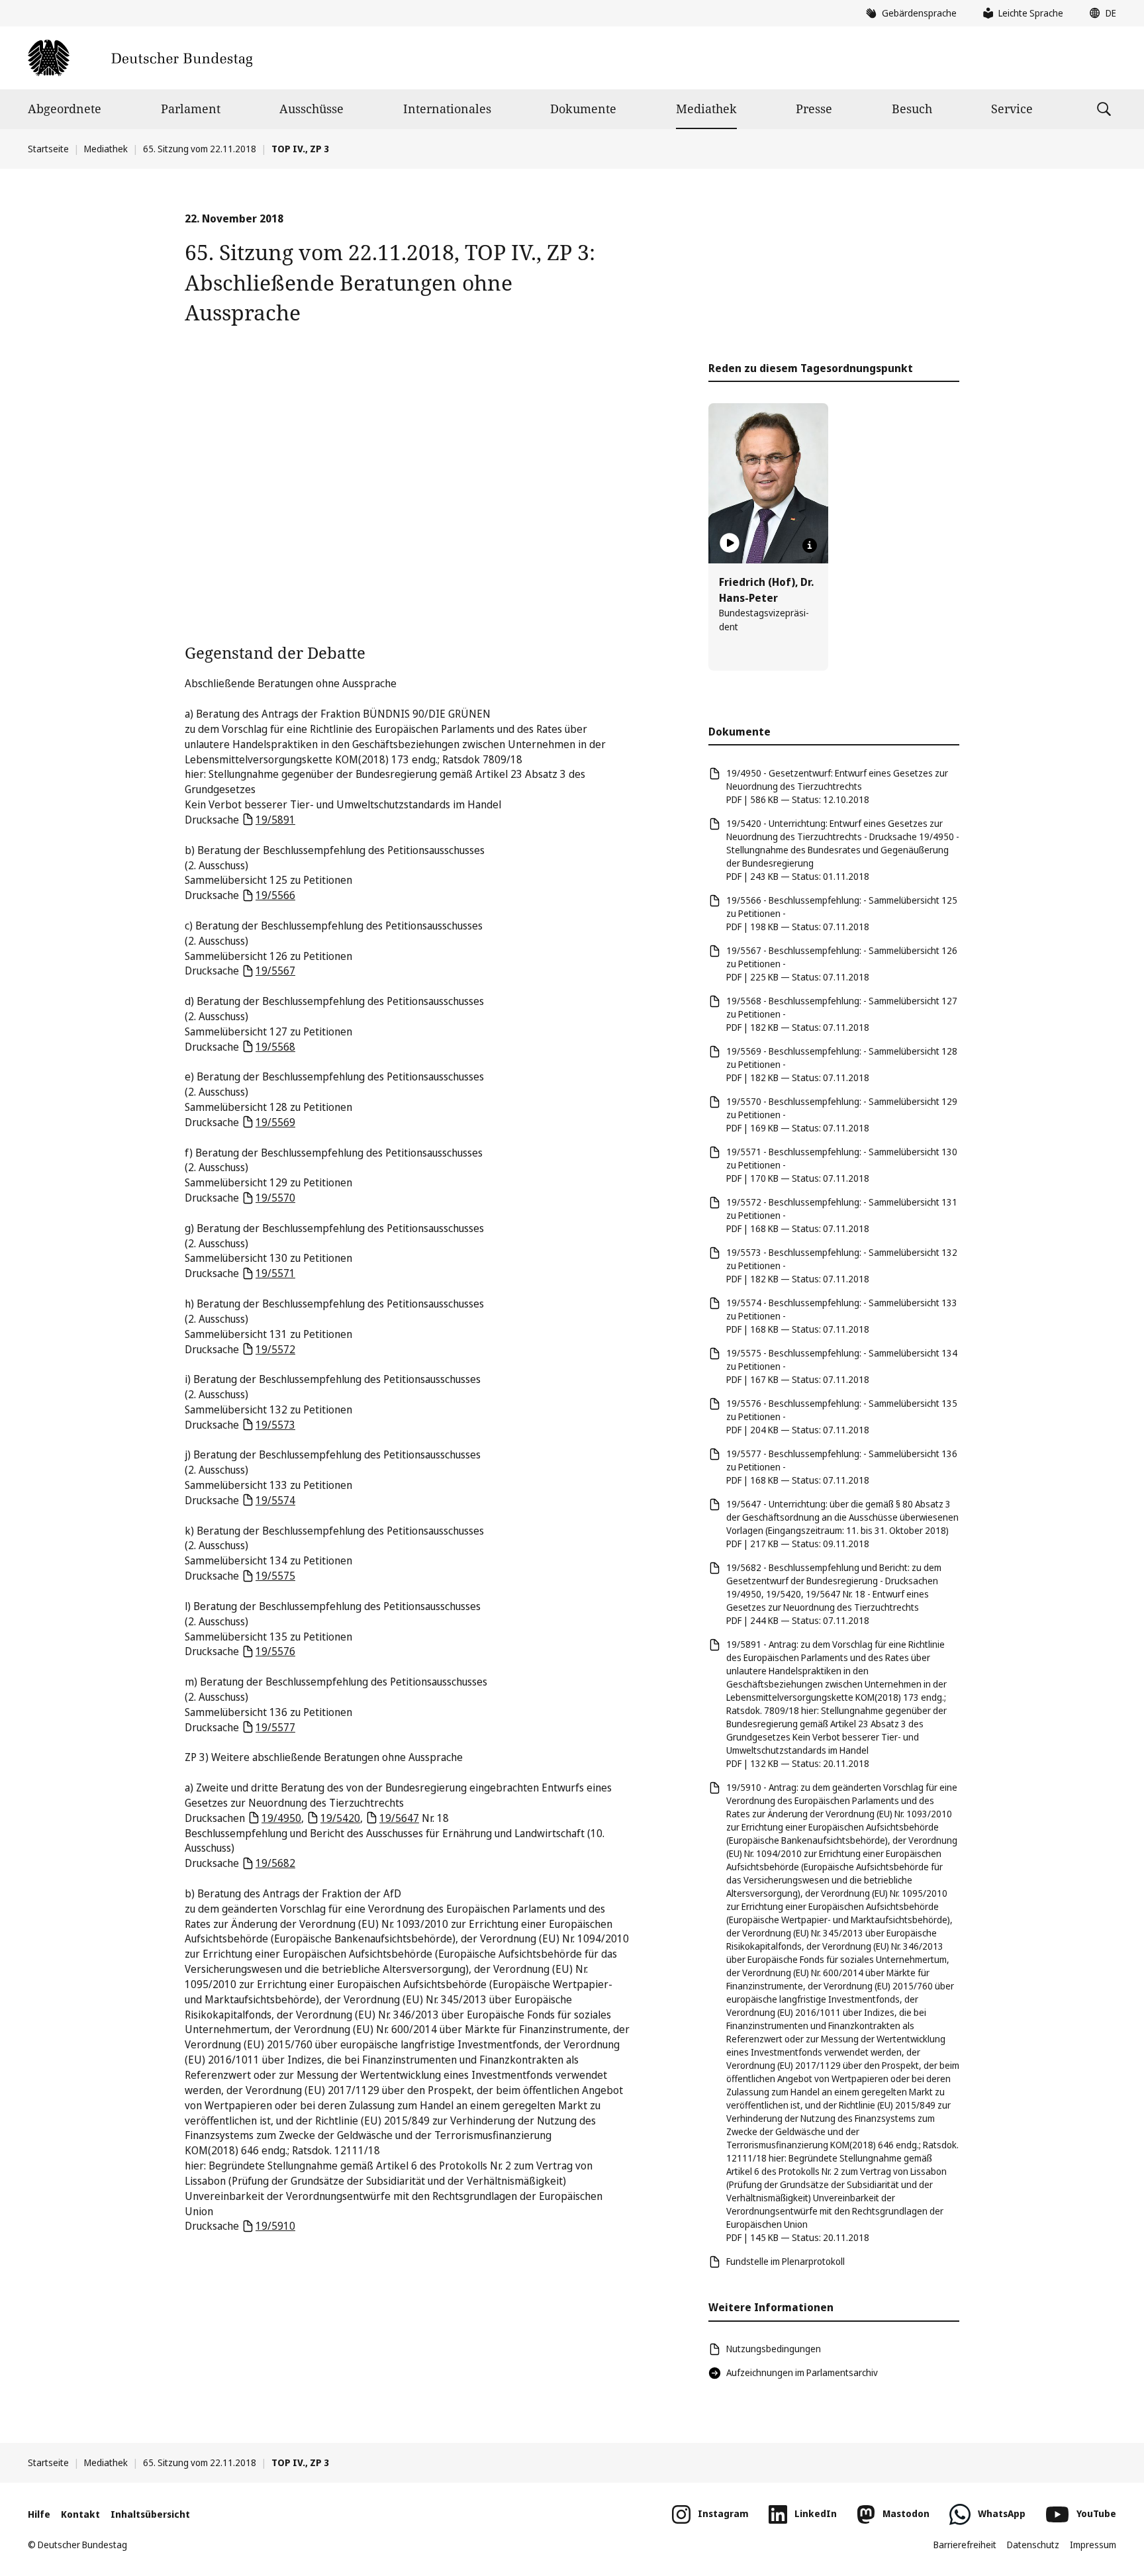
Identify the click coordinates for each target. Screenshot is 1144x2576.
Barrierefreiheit (965, 2545)
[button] (1100, 13)
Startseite (48, 149)
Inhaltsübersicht (150, 2514)
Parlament (191, 109)
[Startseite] (140, 58)
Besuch (912, 109)
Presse (814, 109)
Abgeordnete (65, 109)
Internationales (447, 109)
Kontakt (80, 2514)
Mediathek (706, 109)
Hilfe (39, 2514)
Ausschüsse (311, 109)
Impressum (1093, 2545)
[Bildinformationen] (810, 546)
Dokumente (583, 109)
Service (1012, 109)
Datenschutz (1033, 2545)
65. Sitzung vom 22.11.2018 (200, 149)
